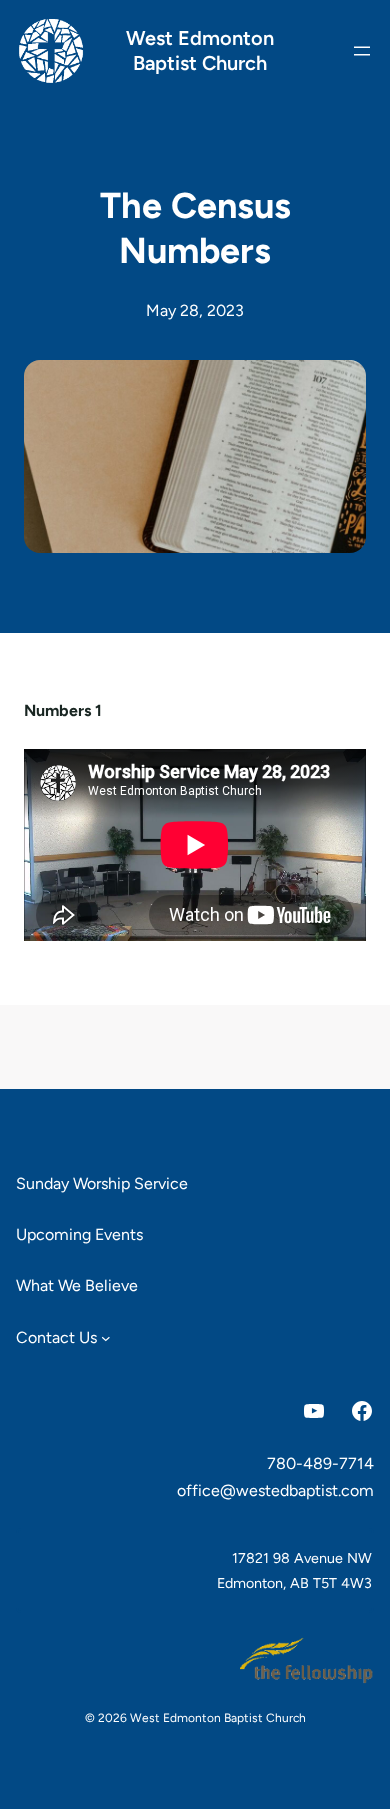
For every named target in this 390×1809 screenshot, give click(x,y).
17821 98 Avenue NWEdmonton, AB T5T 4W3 (294, 1570)
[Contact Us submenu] (106, 1337)
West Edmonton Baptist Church (200, 50)
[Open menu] (362, 51)
